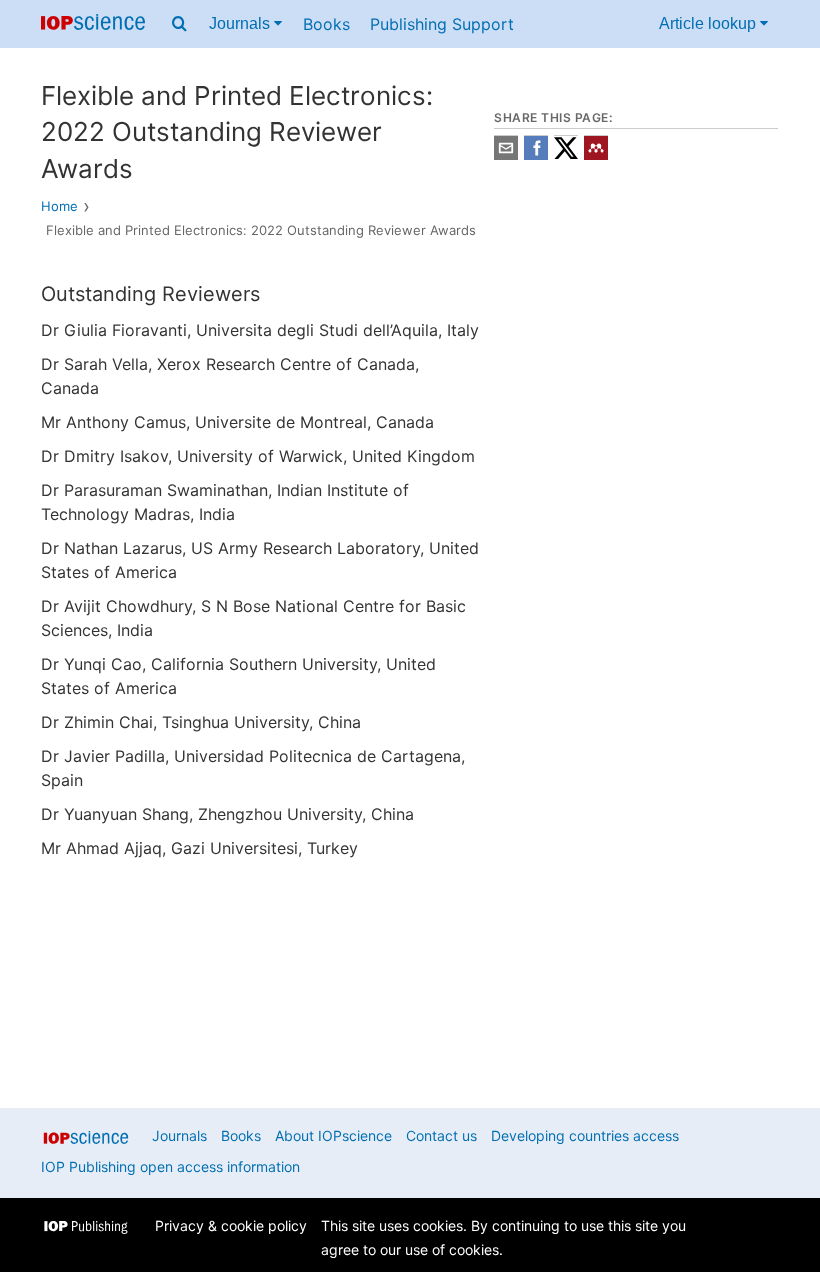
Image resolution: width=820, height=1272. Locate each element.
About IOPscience (333, 1135)
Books (326, 24)
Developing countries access (585, 1135)
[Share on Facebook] (536, 154)
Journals (241, 23)
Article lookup (709, 23)
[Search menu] (179, 24)
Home (59, 206)
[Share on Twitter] (566, 154)
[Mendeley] (596, 154)
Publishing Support (442, 24)
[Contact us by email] (506, 154)
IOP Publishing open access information (170, 1166)
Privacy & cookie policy (231, 1225)
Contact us (441, 1135)
